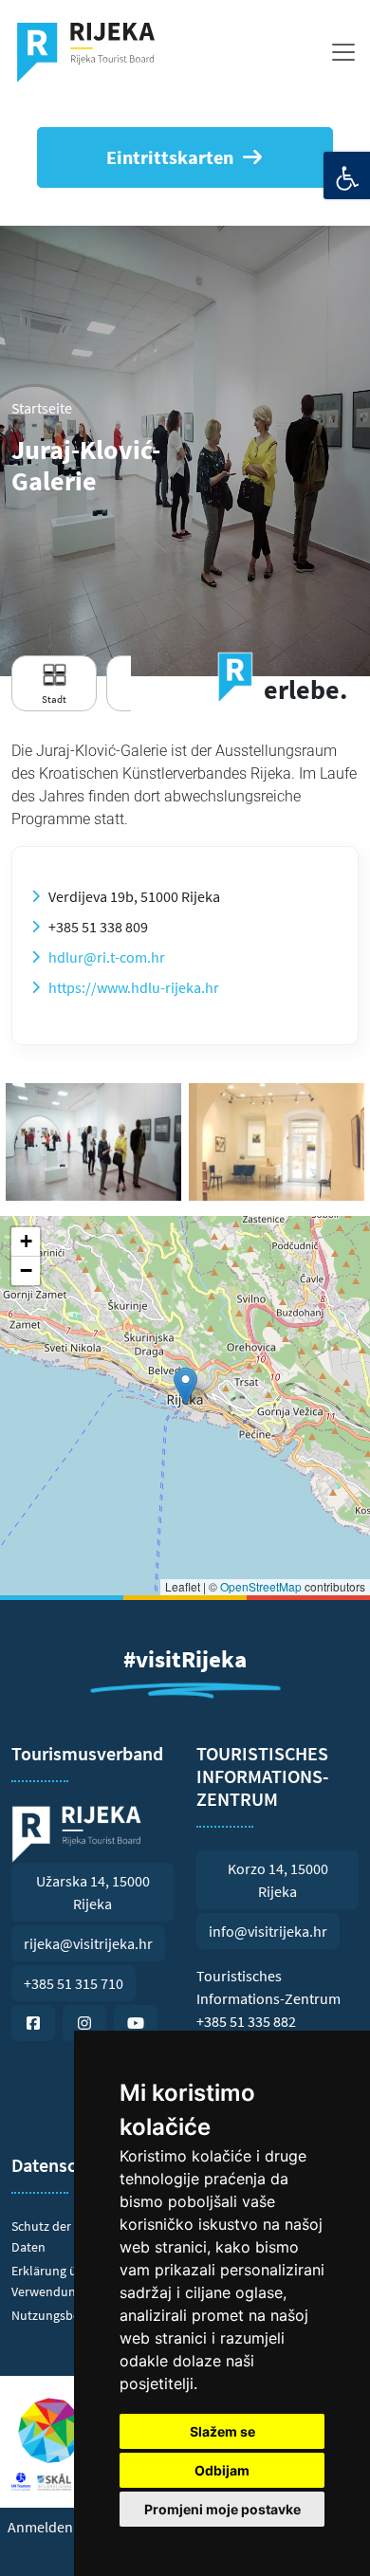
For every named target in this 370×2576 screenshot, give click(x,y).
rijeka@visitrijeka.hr (88, 1943)
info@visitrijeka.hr (268, 1931)
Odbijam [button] (222, 2470)
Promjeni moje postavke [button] (222, 2509)
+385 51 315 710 (74, 1983)
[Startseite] (93, 52)
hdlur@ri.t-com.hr (107, 957)
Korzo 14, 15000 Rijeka (278, 1880)
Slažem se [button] (222, 2431)
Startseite (42, 408)
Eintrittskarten (170, 157)
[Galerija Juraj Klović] (93, 1142)
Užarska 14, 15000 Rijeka (93, 1892)
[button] (185, 1386)
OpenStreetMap (261, 1586)
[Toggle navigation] (343, 52)
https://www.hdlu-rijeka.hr (134, 987)
